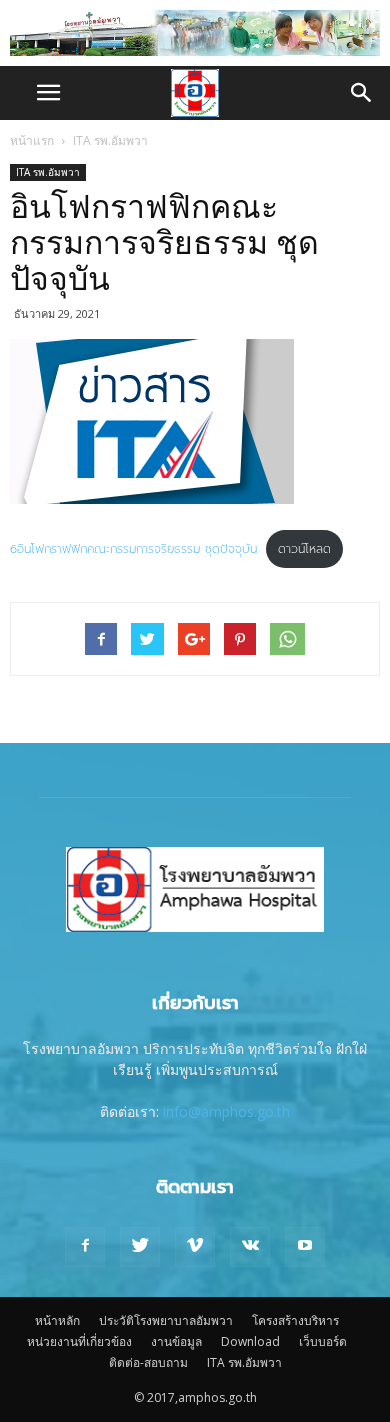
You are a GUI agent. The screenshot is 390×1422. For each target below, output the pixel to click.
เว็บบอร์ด (323, 1341)
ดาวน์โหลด (304, 549)
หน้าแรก (32, 140)
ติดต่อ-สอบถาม (148, 1362)
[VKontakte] (250, 1247)
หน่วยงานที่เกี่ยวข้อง (79, 1341)
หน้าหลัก (57, 1320)
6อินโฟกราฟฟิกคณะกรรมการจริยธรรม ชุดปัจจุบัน (133, 549)
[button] (362, 93)
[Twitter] (140, 1247)
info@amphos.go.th (226, 1111)
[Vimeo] (195, 1247)
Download (250, 1341)
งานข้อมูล (176, 1341)
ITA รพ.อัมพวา (110, 140)
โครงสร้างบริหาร (295, 1320)
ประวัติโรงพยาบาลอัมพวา (166, 1320)
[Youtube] (305, 1247)
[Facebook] (85, 1247)
